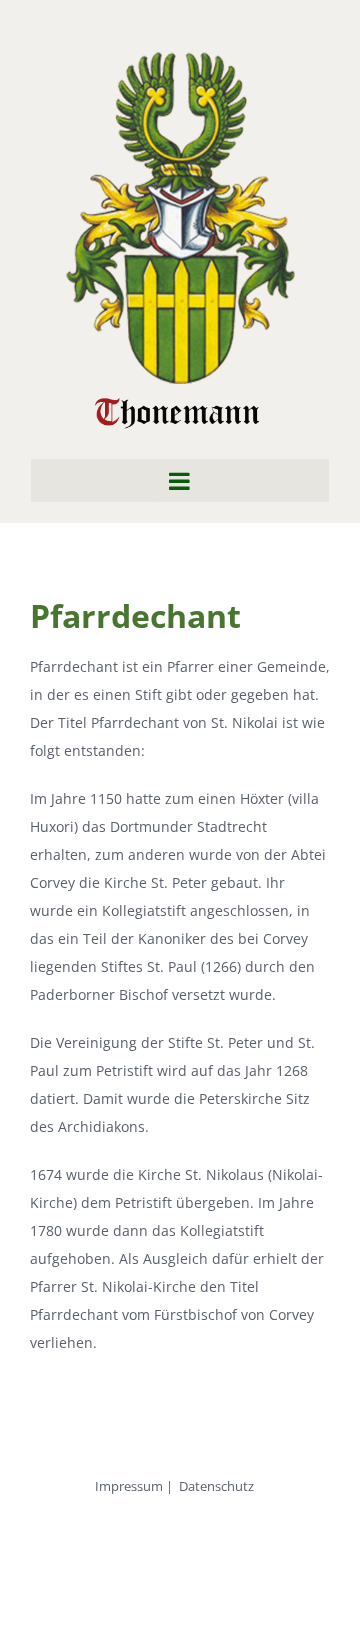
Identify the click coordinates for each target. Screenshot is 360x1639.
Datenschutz (216, 1486)
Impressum (129, 1486)
